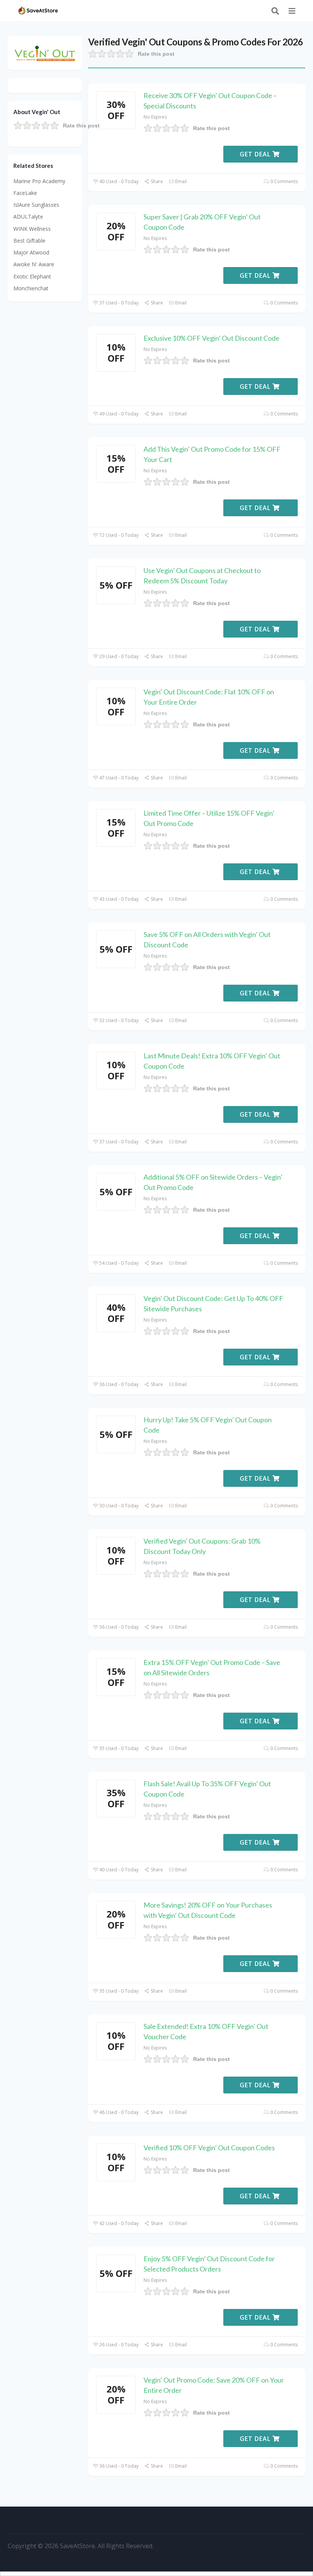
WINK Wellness (32, 229)
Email (180, 181)
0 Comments (283, 181)
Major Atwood (31, 252)
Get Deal (256, 154)
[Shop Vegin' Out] (45, 52)
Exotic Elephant (32, 276)
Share (156, 181)
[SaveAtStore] (38, 10)
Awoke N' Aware (34, 264)
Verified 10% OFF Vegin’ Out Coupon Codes (209, 2148)
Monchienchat (31, 288)
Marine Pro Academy (39, 181)
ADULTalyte (28, 217)
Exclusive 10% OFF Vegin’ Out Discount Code (211, 338)
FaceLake (25, 193)
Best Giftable (29, 241)
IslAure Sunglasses (36, 205)
